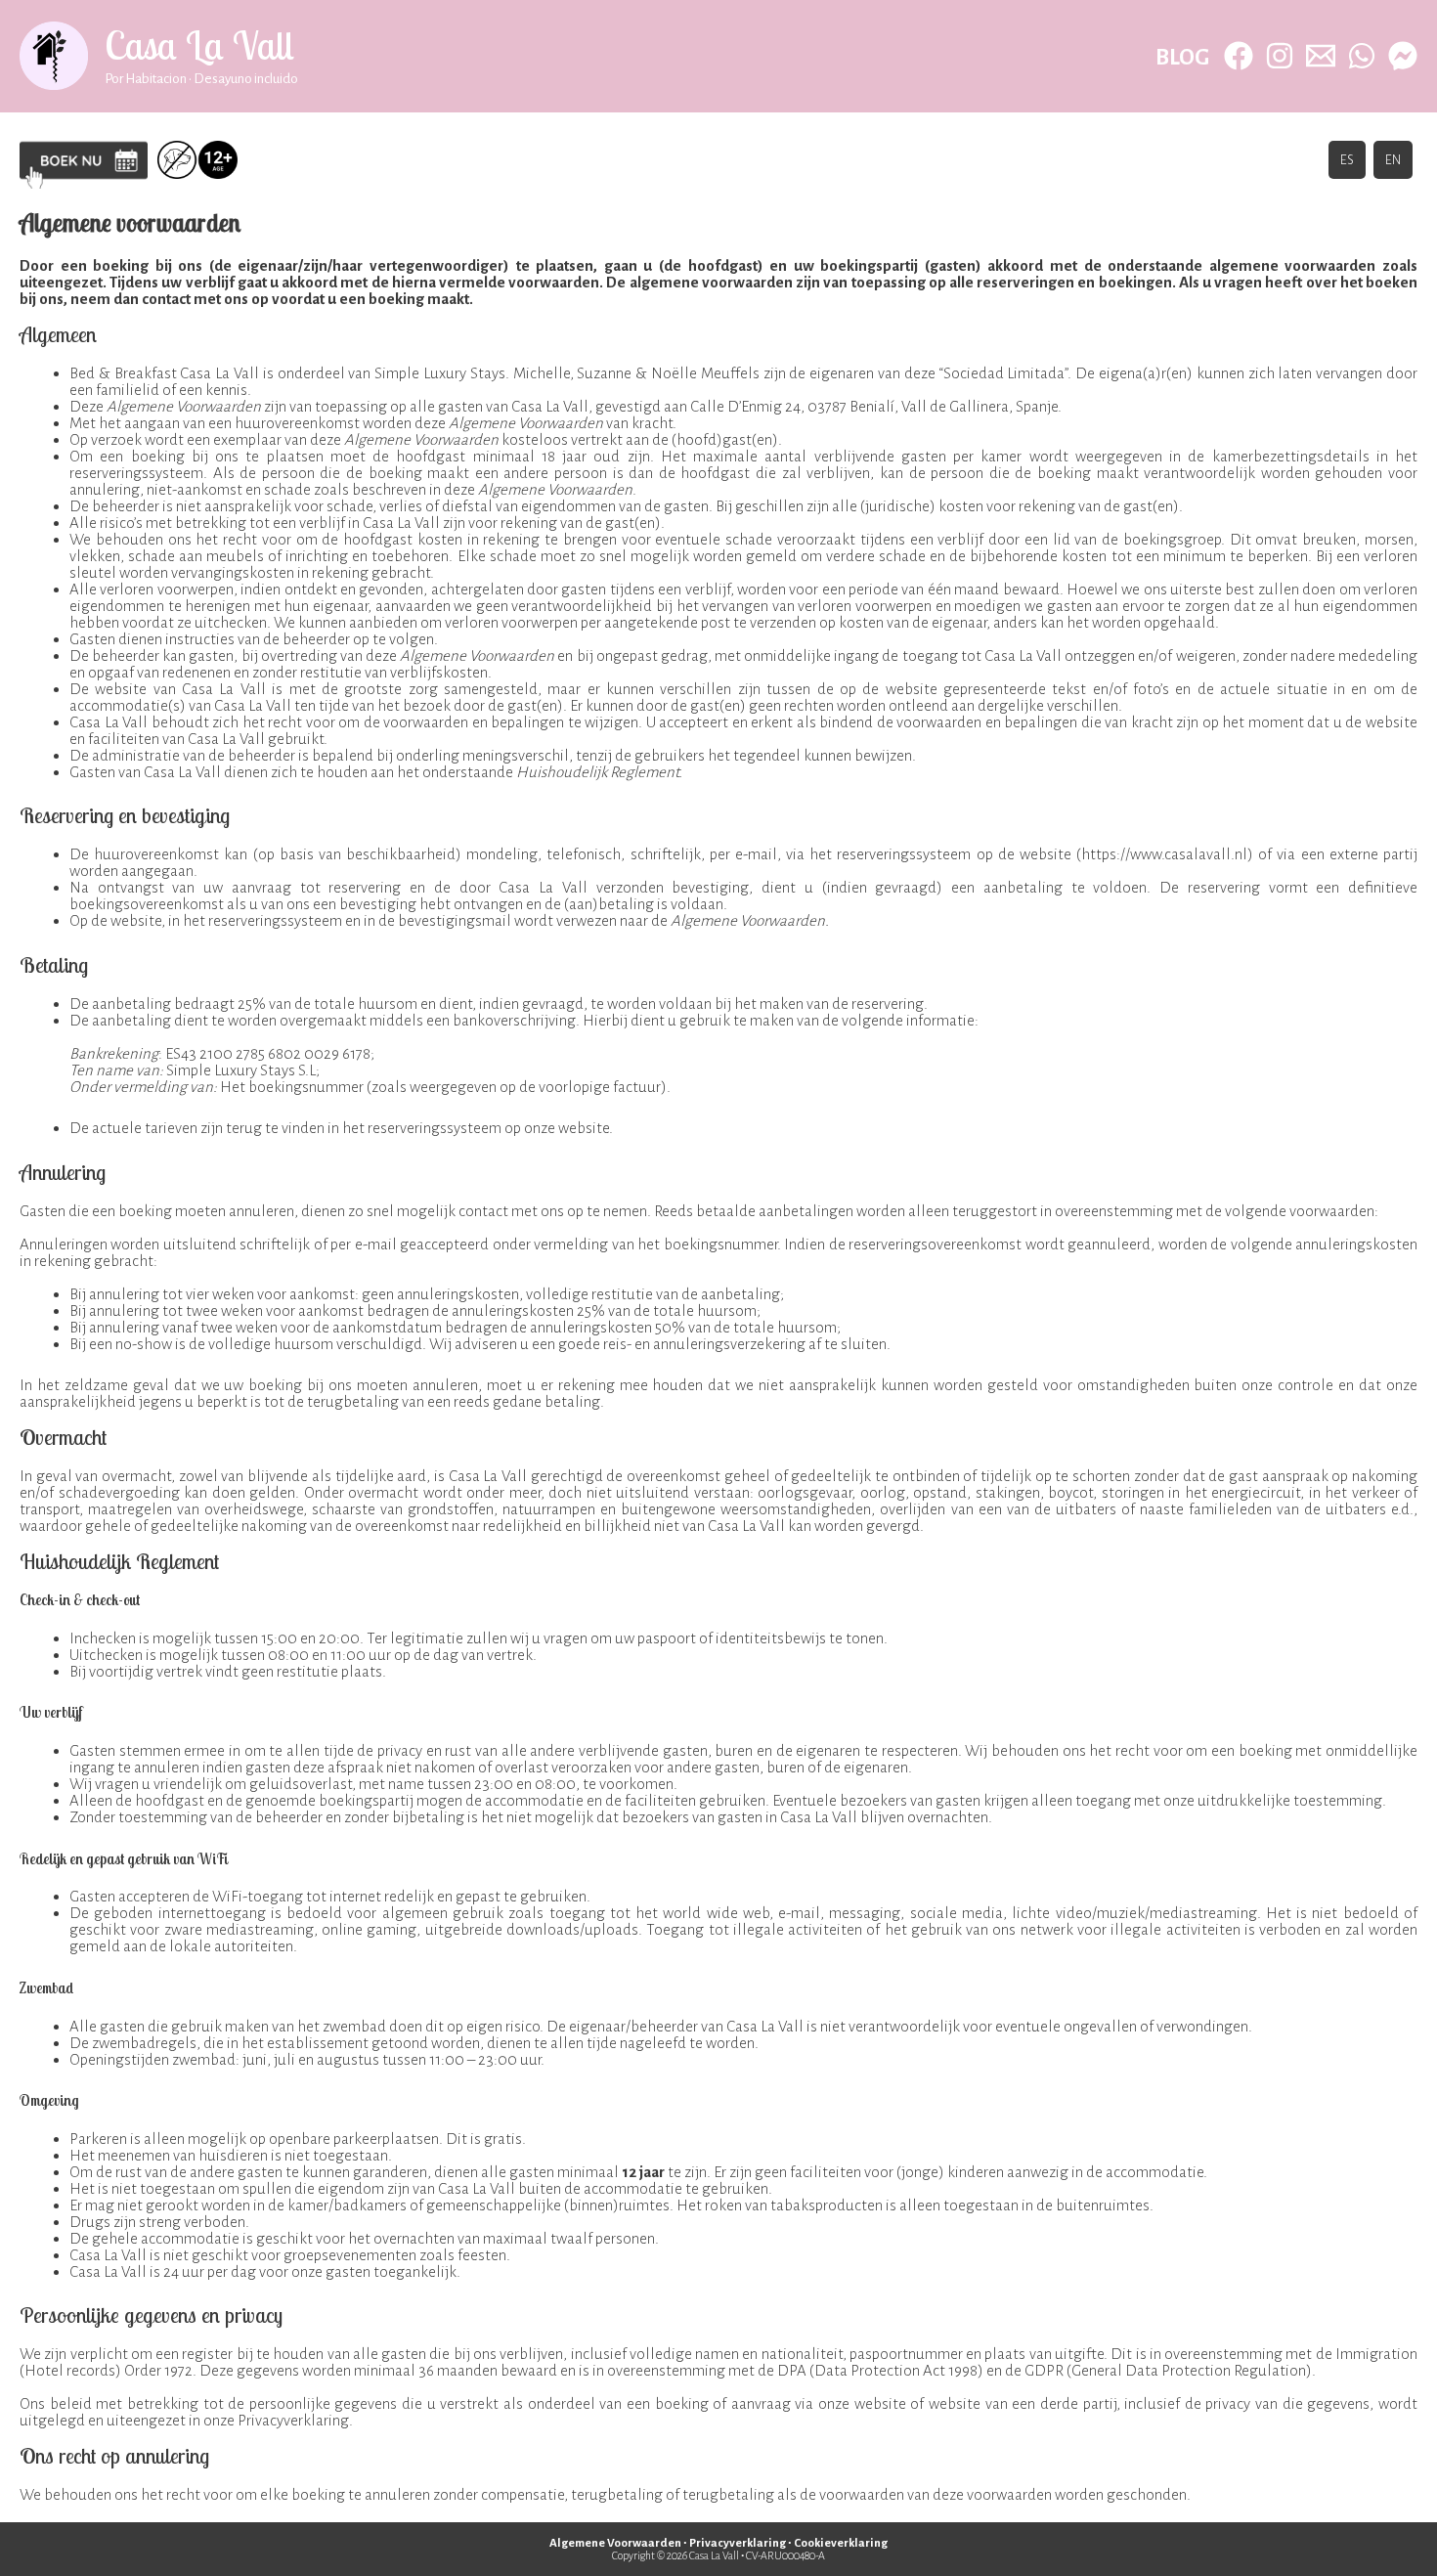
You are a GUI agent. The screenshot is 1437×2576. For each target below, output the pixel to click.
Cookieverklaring (841, 2543)
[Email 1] (1321, 56)
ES (1347, 160)
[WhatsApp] (1362, 56)
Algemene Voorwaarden (615, 2543)
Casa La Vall (199, 45)
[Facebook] (1239, 56)
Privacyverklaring (738, 2543)
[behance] (1403, 56)
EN (1393, 160)
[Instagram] (1280, 56)
